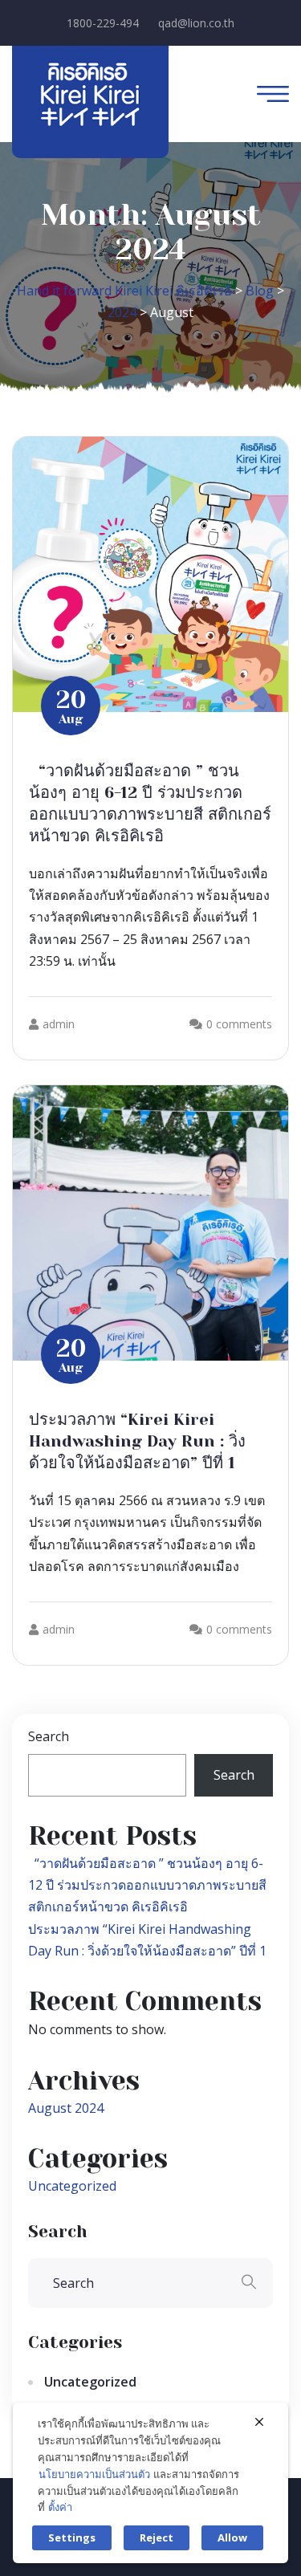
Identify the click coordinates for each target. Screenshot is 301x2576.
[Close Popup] (259, 2422)
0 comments (239, 1024)
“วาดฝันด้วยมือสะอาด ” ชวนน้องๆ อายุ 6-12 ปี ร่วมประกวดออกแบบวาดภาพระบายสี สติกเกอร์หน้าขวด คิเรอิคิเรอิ (147, 1885)
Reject (157, 2537)
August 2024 (66, 2108)
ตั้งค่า (60, 2507)
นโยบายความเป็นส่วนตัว (94, 2474)
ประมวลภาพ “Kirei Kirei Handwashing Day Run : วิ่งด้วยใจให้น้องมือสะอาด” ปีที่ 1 (137, 1441)
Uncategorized (72, 2186)
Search (49, 1736)
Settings (72, 2537)
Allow (232, 2537)
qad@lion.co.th (196, 23)
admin (59, 1024)
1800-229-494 (103, 23)
